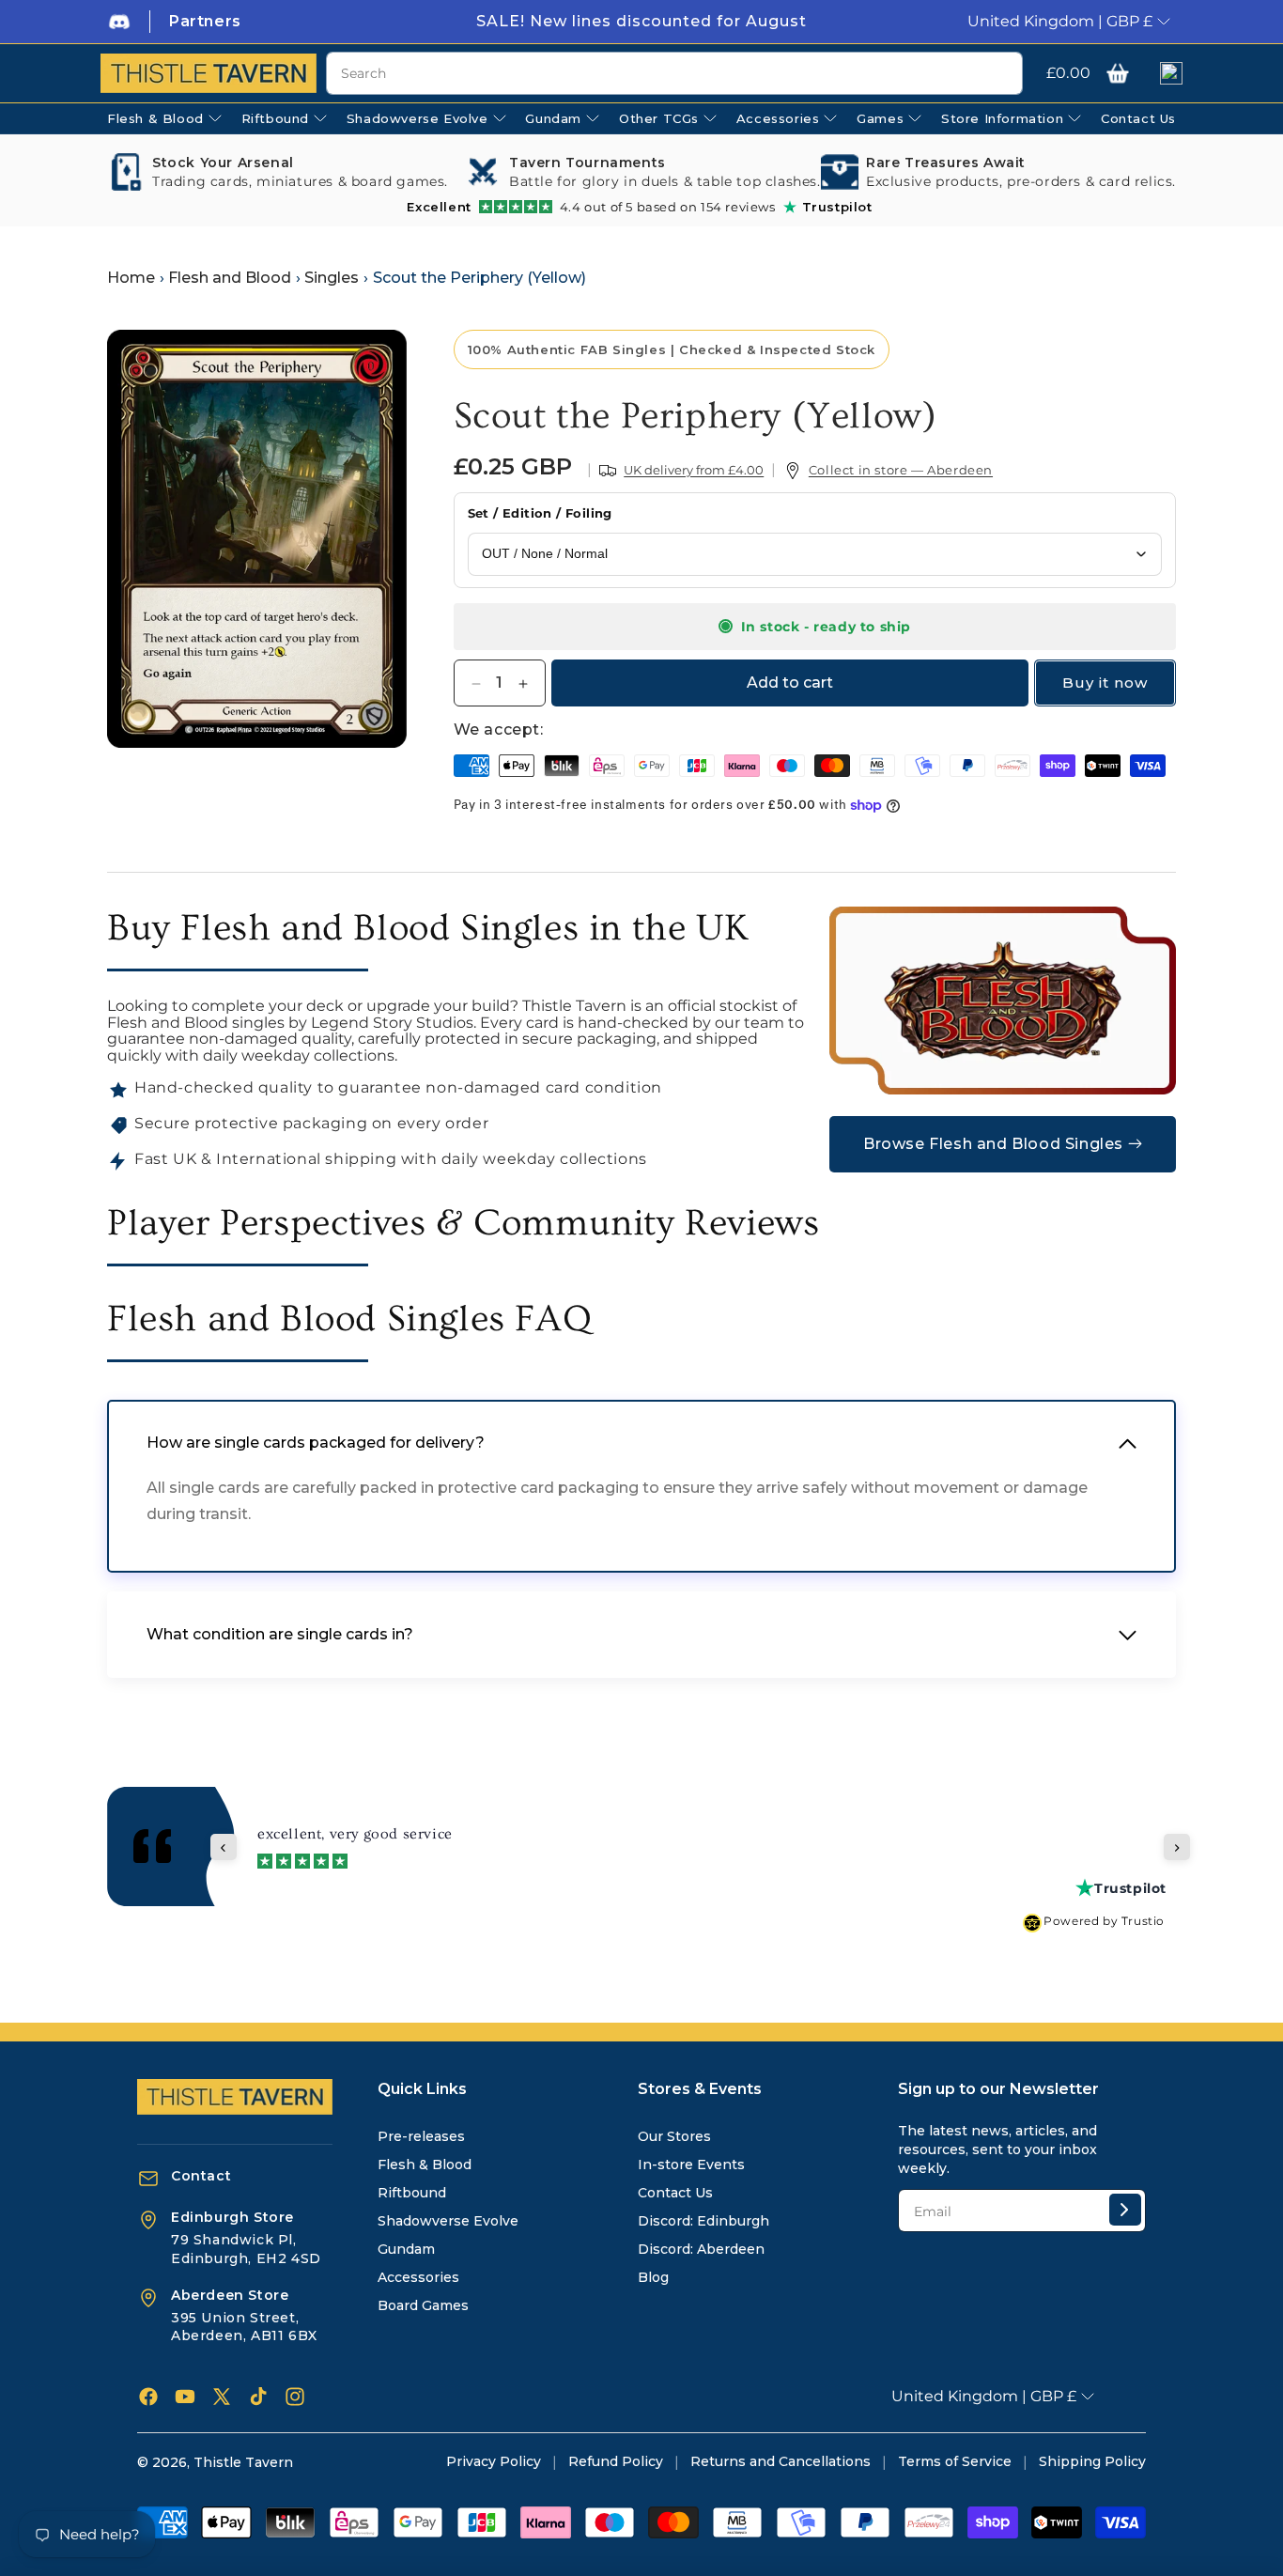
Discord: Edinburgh (703, 2221)
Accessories (418, 2277)
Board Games (423, 2305)
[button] (1118, 73)
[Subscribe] (1125, 2210)
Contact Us (675, 2193)
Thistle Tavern (243, 2462)
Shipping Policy (1092, 2461)
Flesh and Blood (230, 278)
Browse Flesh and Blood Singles (993, 1144)
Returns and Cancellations (781, 2461)
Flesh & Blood (425, 2165)
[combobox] (674, 73)
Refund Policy (616, 2461)
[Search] (1001, 74)
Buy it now (1105, 683)
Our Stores (674, 2136)
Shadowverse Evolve (448, 2221)
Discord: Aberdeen (701, 2249)
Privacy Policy (494, 2461)
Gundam (406, 2249)
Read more (1142, 1844)
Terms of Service (955, 2461)
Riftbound (412, 2193)
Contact (201, 2176)
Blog (653, 2277)
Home (131, 278)
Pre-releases (421, 2136)
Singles (332, 278)
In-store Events (691, 2165)
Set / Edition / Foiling (540, 514)
